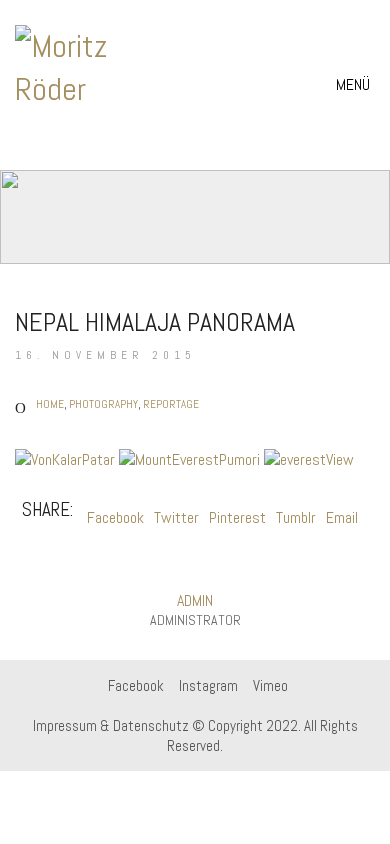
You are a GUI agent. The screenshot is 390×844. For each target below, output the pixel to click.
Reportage (171, 404)
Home (50, 404)
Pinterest (237, 517)
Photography (103, 404)
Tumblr (296, 517)
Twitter (176, 517)
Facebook (115, 517)
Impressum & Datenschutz (111, 725)
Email (342, 517)
